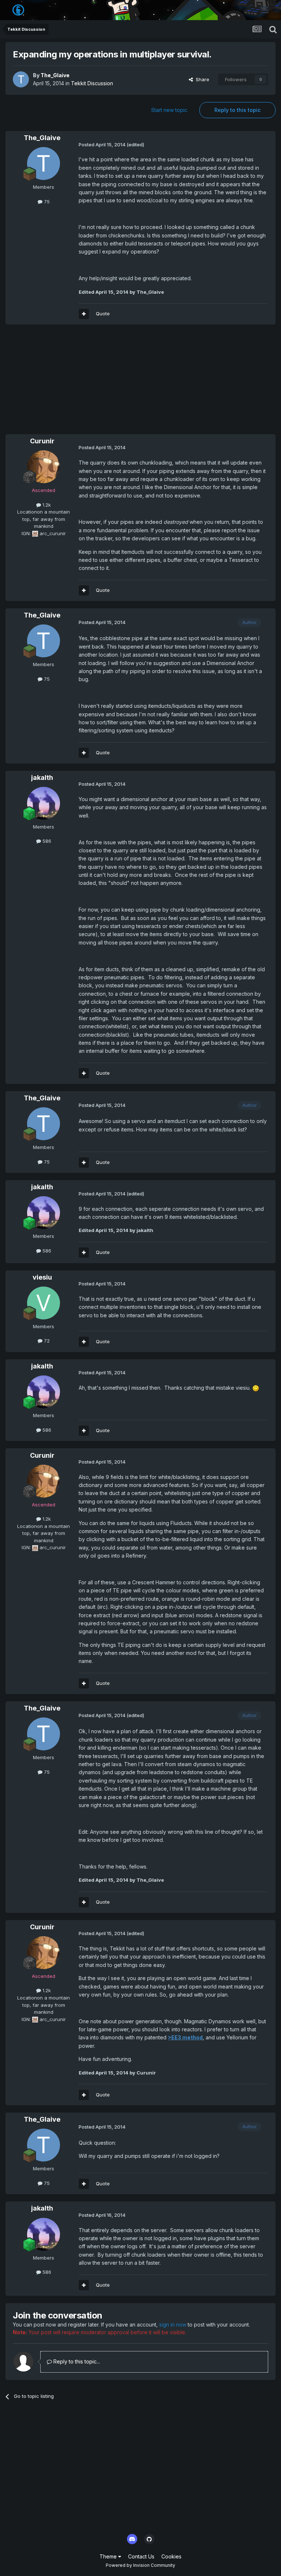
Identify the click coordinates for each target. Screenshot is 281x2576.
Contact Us (141, 2556)
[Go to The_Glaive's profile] (21, 79)
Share (201, 79)
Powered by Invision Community (140, 2565)
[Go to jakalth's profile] (44, 803)
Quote (103, 313)
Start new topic (169, 110)
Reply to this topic (237, 110)
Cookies (171, 2556)
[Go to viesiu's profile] (44, 1303)
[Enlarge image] (256, 1388)
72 (46, 1341)
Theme (109, 2556)
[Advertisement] (91, 383)
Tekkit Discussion (92, 83)
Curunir (42, 441)
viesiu (42, 1277)
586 (46, 841)
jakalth (42, 778)
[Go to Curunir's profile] (44, 467)
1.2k (46, 505)
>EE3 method (185, 2037)
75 (46, 202)
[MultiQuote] (84, 314)
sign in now (173, 2325)
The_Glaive (55, 75)
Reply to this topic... (76, 2361)
